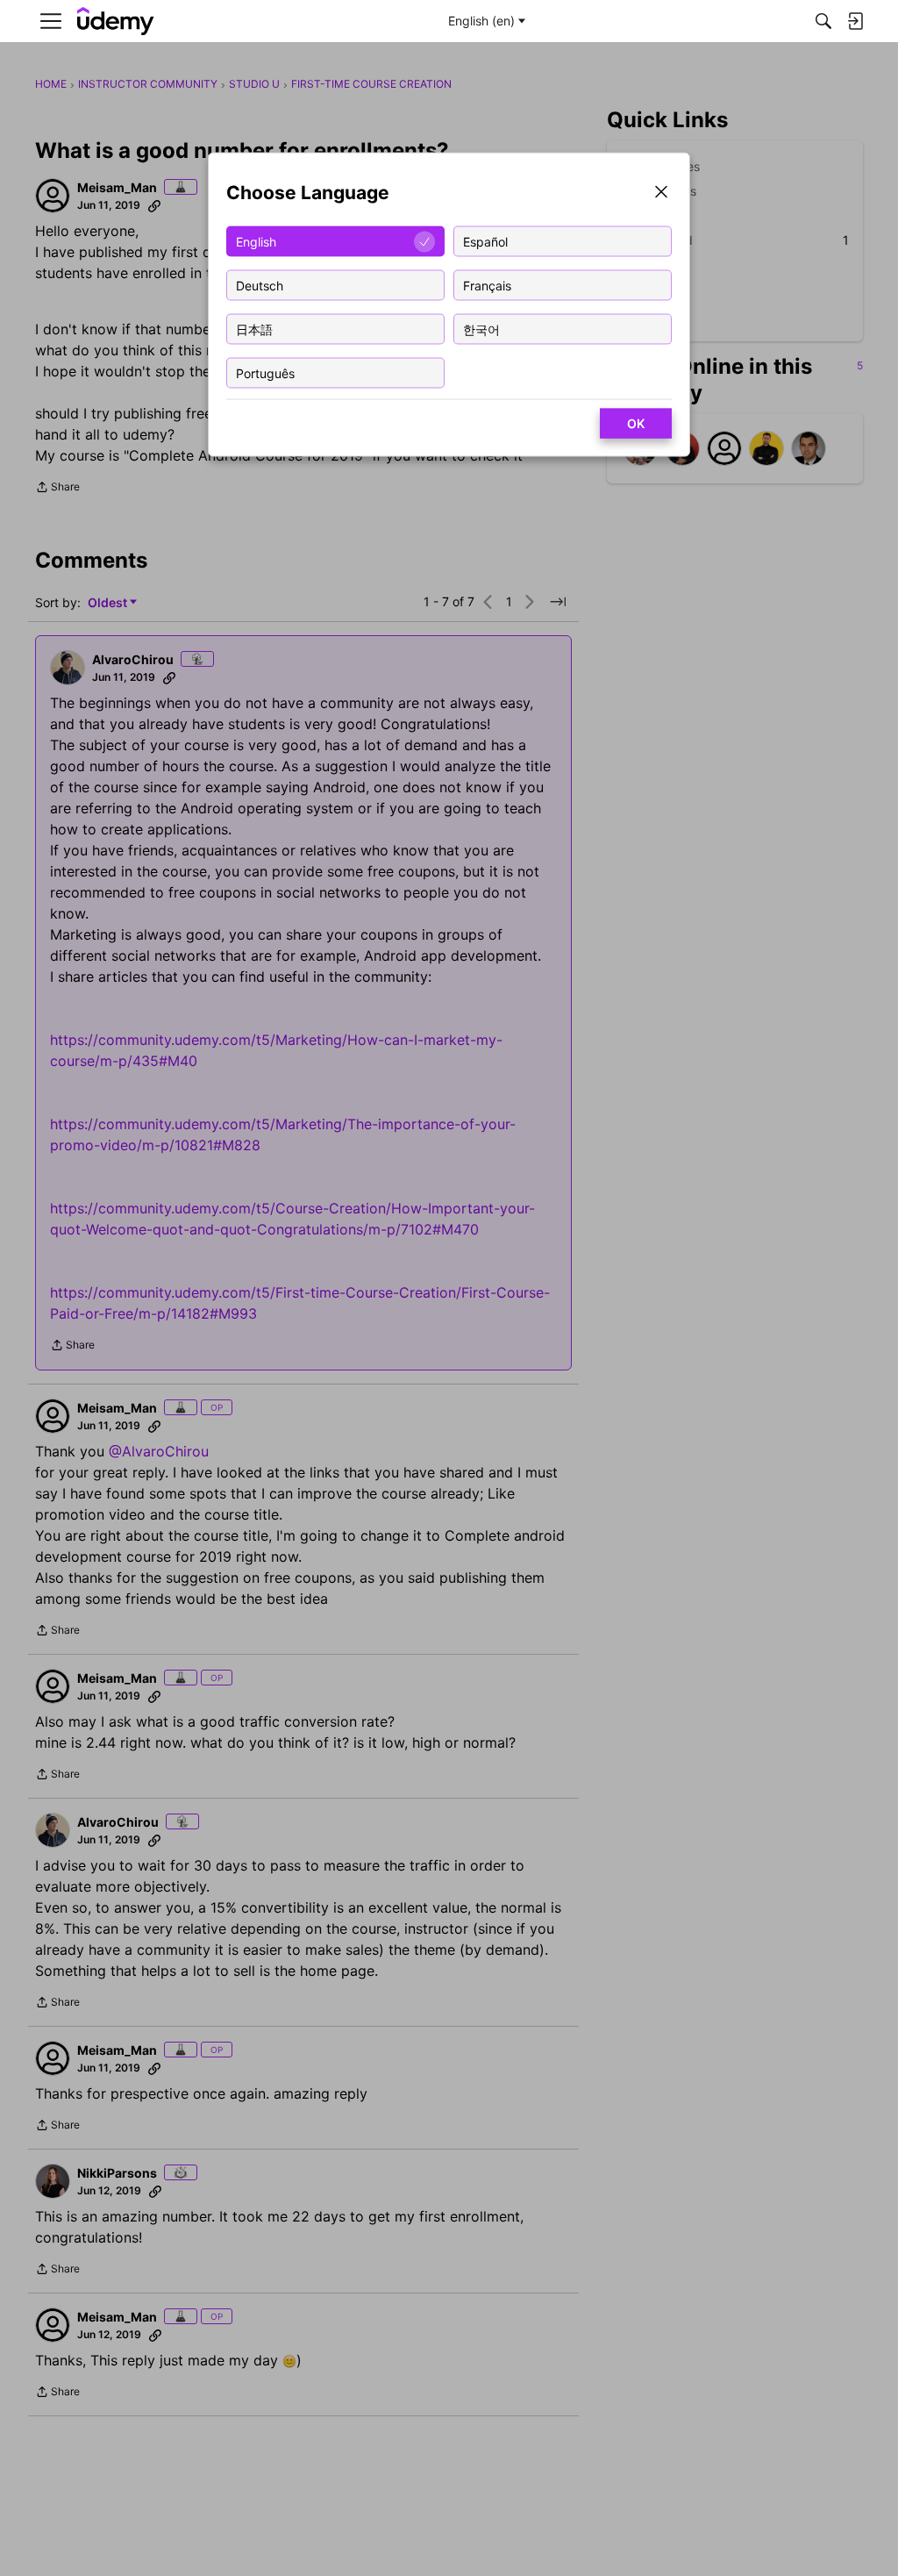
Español (485, 241)
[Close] (661, 193)
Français (487, 285)
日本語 (254, 329)
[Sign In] (855, 21)
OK (636, 423)
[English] (116, 21)
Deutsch (260, 285)
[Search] (823, 21)
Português (265, 372)
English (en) (481, 21)
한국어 (481, 329)
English (256, 241)
